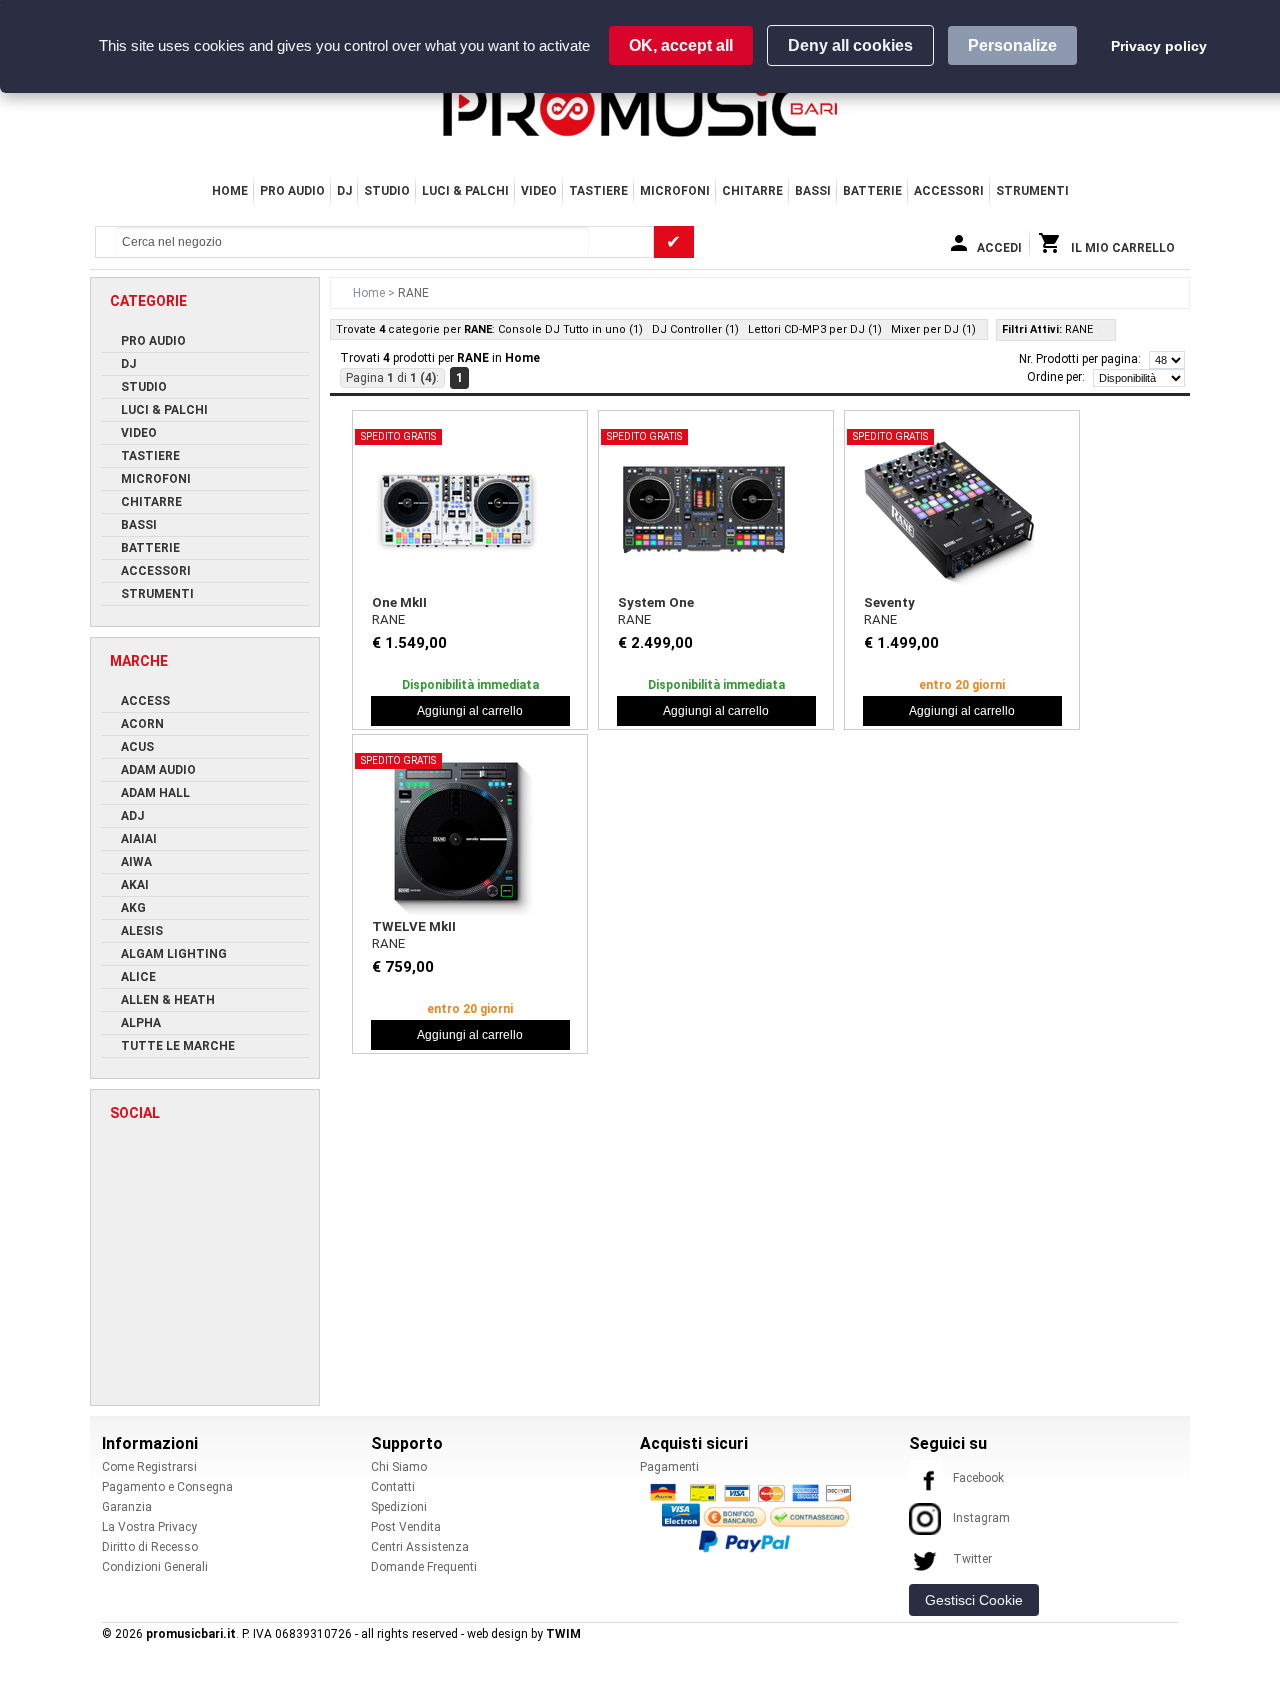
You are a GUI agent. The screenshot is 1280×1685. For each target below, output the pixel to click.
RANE (388, 619)
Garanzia (127, 1507)
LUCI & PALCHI (465, 191)
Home (230, 191)
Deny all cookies (850, 45)
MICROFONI (675, 191)
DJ (344, 191)
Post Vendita (406, 1527)
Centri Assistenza (420, 1547)
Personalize (1012, 45)
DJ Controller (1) (695, 329)
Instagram (981, 1518)
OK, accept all (681, 45)
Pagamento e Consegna (167, 1487)
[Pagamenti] (756, 1517)
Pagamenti (669, 1467)
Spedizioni (399, 1507)
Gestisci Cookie (974, 1600)
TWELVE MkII (414, 926)
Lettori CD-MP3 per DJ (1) (815, 329)
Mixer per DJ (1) (933, 329)
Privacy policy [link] (1159, 46)
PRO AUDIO (292, 191)
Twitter (972, 1559)
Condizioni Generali (155, 1567)
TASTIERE (598, 191)
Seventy (889, 602)
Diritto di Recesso (150, 1547)
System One (656, 602)
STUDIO (387, 191)
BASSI (813, 191)
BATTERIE (872, 191)
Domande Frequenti (424, 1567)
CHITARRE (752, 191)
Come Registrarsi (149, 1467)
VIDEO (539, 191)
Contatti (393, 1487)
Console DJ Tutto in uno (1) (570, 329)
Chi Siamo (399, 1467)
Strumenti (1032, 191)
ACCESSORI (949, 191)
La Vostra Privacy (149, 1527)
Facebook (978, 1478)
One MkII (399, 602)
